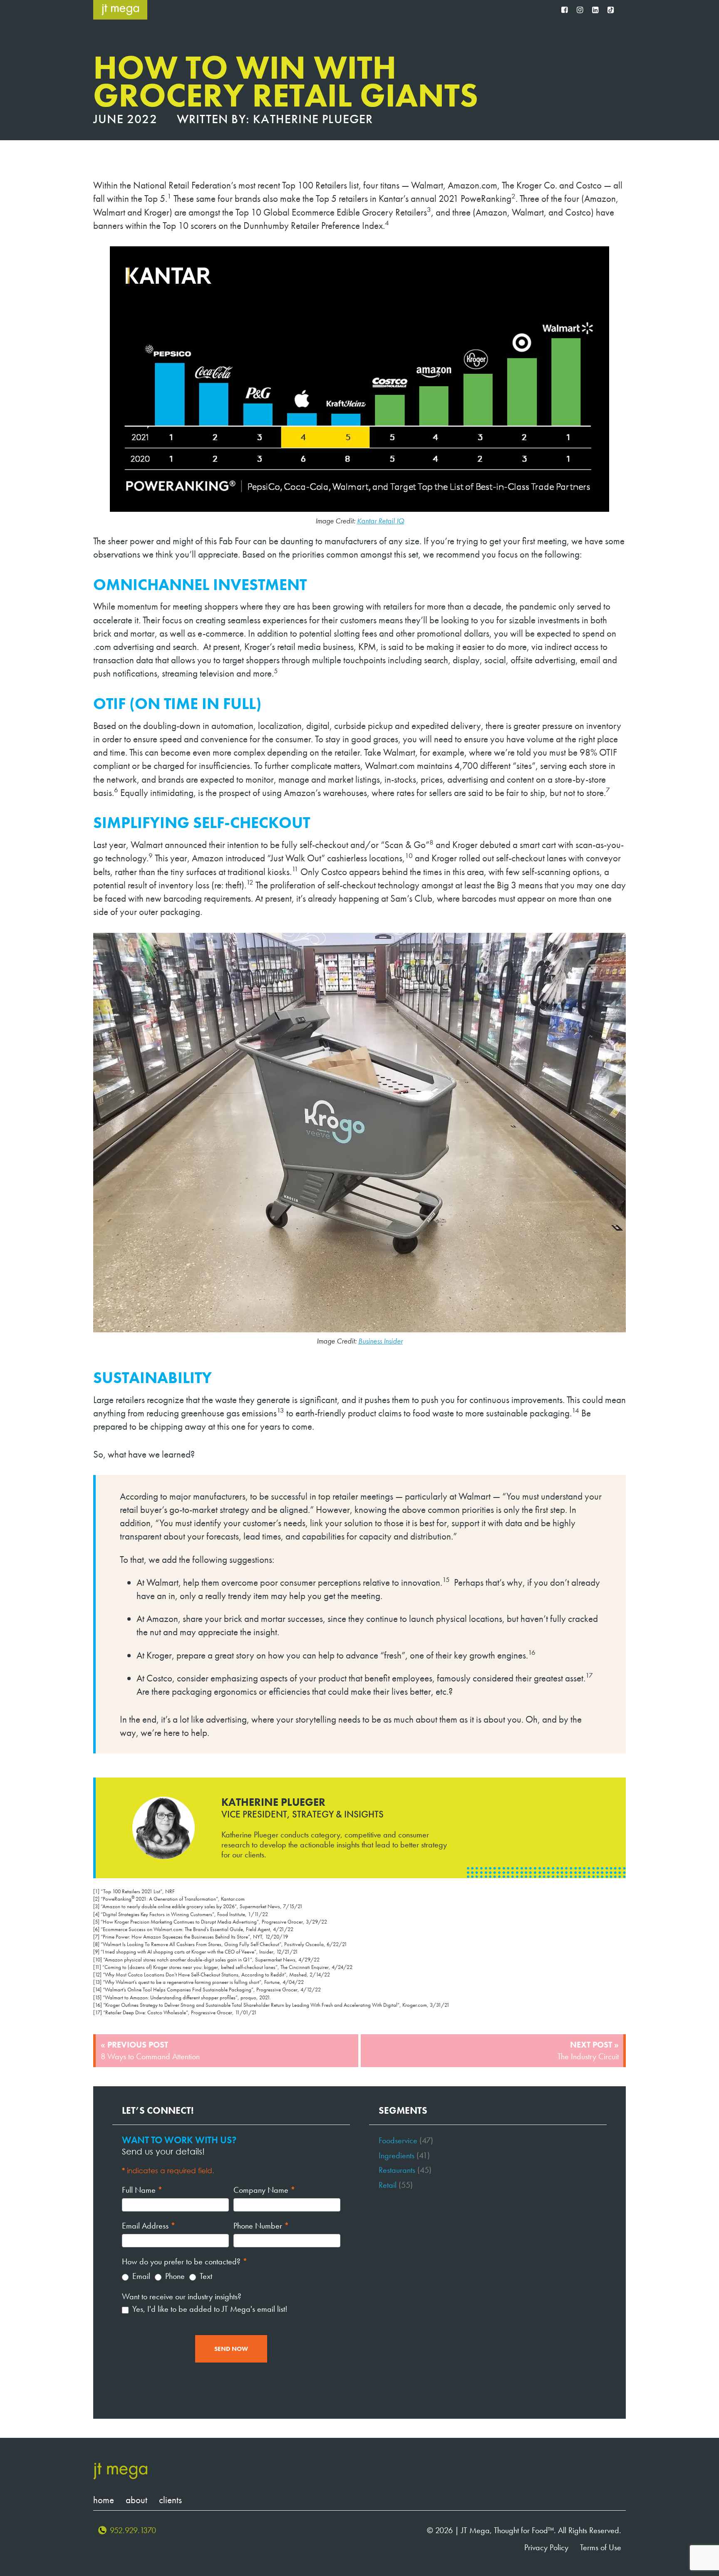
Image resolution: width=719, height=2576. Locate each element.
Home (104, 2500)
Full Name (142, 2190)
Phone (174, 2276)
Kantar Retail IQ (381, 521)
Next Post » (588, 2050)
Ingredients (397, 2155)
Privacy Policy (546, 2547)
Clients (170, 2500)
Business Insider (381, 1341)
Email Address (149, 2226)
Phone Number (261, 2226)
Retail (388, 2185)
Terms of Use (601, 2547)
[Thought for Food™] (120, 10)
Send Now (231, 2349)
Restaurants (397, 2170)
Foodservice (398, 2140)
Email (140, 2276)
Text (205, 2276)
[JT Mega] (120, 2471)
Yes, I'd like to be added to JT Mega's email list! (209, 2309)
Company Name (264, 2190)
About (136, 2500)
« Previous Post (150, 2050)
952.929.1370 (133, 2530)
